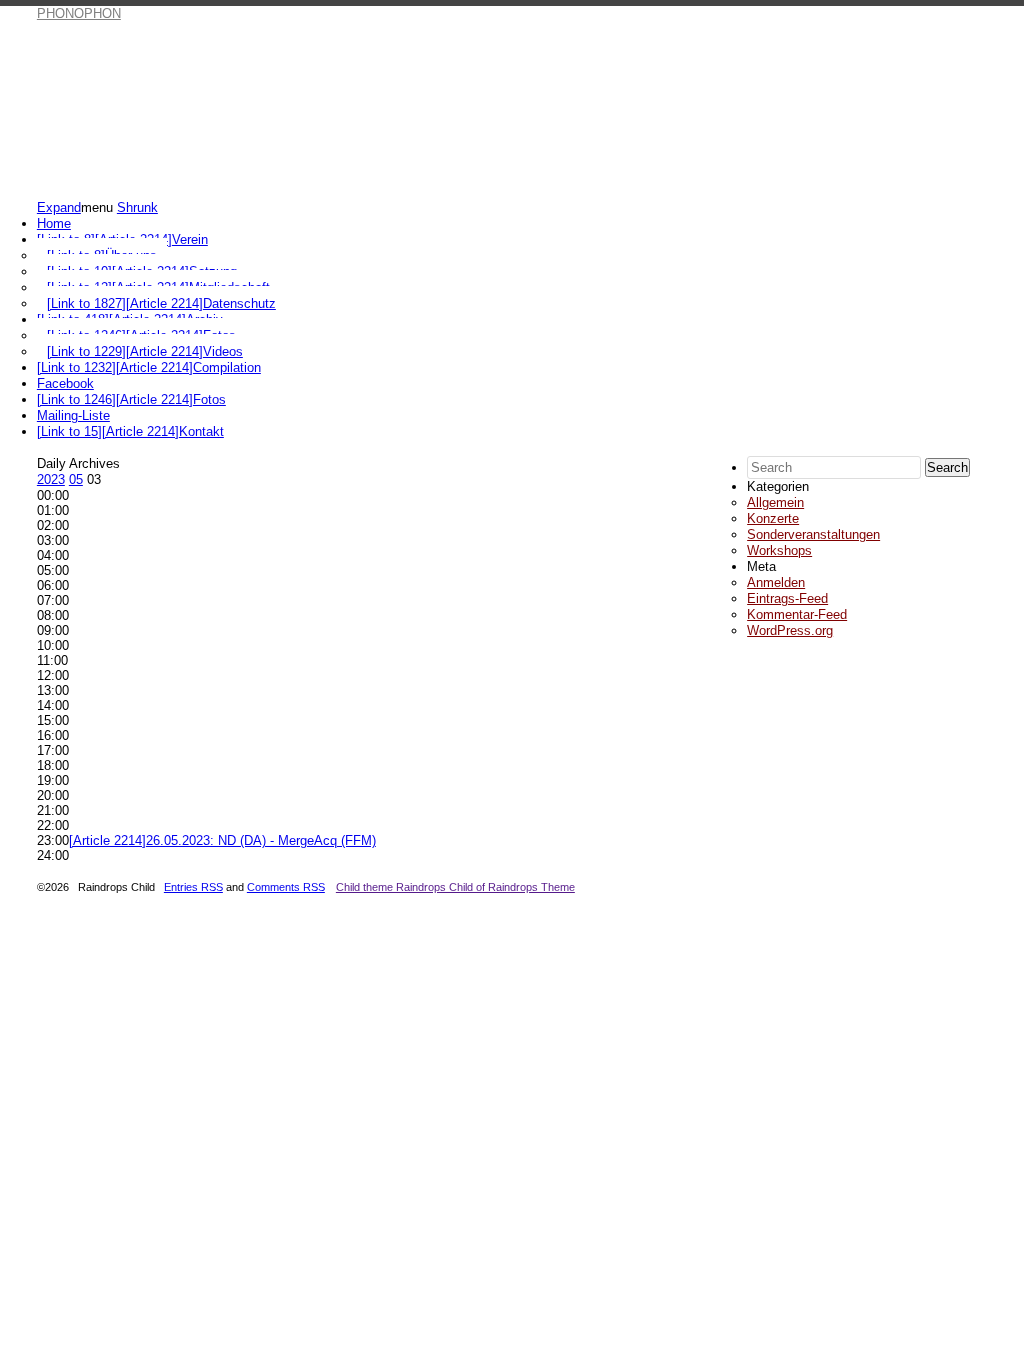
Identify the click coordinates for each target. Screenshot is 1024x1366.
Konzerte (773, 518)
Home (54, 223)
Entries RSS (193, 887)
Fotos (131, 399)
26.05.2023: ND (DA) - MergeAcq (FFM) (222, 840)
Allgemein (775, 502)
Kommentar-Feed (797, 614)
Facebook (65, 383)
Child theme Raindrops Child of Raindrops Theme (455, 887)
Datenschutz (161, 303)
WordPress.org (790, 630)
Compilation (149, 367)
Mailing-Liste (73, 415)
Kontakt (130, 431)
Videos (145, 351)
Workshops (779, 550)
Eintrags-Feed (787, 598)
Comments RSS (286, 887)
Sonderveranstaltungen (813, 534)
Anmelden (776, 582)
